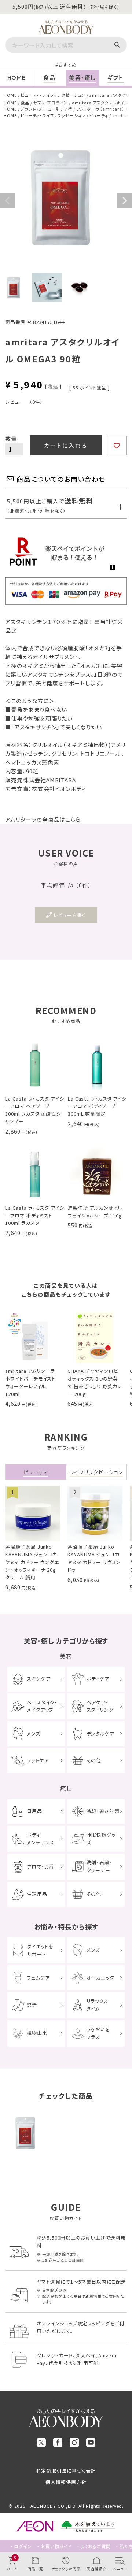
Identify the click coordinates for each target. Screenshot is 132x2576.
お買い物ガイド (56, 2546)
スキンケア (39, 1679)
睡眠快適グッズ (101, 1838)
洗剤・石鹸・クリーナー (100, 1866)
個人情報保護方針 (66, 2482)
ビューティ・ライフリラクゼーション (53, 95)
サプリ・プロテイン (51, 103)
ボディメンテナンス (41, 1838)
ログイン (23, 2546)
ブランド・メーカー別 (40, 109)
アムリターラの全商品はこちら (43, 819)
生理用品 (37, 1894)
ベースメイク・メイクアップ (42, 1706)
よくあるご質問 (96, 2546)
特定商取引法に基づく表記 (66, 2471)
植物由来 (37, 2033)
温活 (32, 2005)
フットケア (38, 1760)
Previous (7, 201)
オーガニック (100, 1978)
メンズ (34, 1734)
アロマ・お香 (40, 1867)
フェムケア (38, 1978)
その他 (94, 1760)
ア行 (68, 109)
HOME (10, 95)
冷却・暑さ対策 (103, 1811)
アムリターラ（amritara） (100, 109)
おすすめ (67, 65)
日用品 (34, 1811)
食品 (25, 103)
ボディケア (98, 1679)
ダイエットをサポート (40, 1950)
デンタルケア (100, 1734)
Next (125, 201)
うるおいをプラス (98, 2033)
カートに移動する (121, 2523)
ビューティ (99, 115)
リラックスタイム (98, 2005)
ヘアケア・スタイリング (100, 1706)
